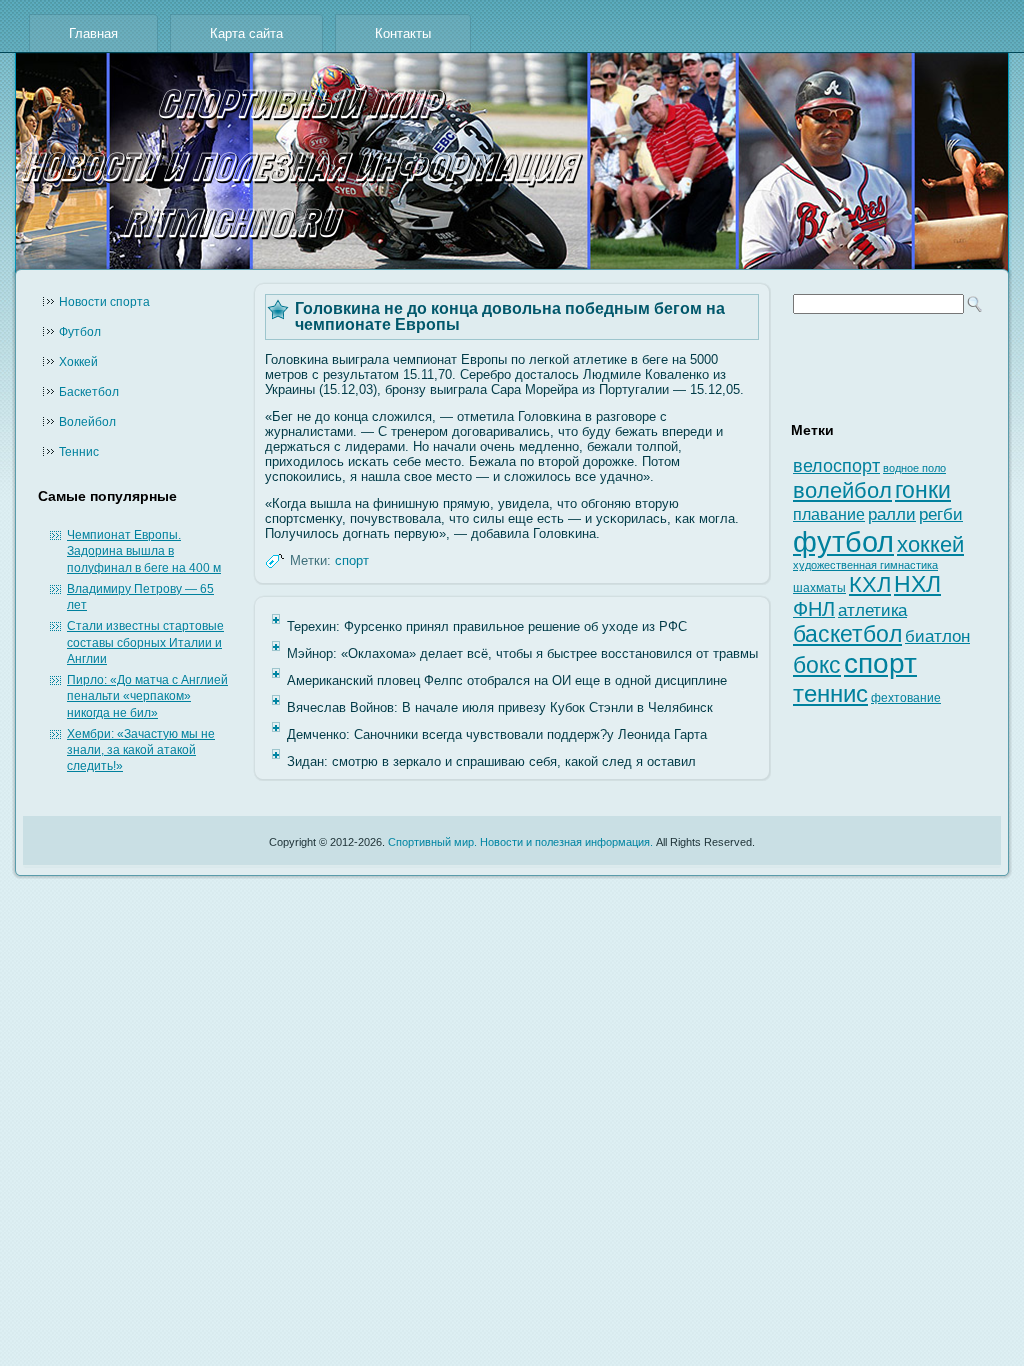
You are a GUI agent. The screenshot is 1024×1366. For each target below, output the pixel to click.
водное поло (914, 468)
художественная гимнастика (865, 565)
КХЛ (870, 584)
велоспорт (836, 466)
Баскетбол (89, 392)
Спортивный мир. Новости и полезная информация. (520, 842)
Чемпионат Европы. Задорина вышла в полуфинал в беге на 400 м (144, 551)
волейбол (842, 490)
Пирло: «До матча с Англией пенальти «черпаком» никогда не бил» (147, 696)
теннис (830, 693)
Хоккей (78, 362)
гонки (923, 490)
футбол (843, 541)
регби (941, 514)
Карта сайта (246, 33)
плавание (829, 514)
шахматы (819, 588)
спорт (352, 560)
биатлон (937, 636)
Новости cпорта (104, 302)
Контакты (403, 33)
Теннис (79, 452)
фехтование (906, 698)
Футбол (80, 332)
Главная (93, 33)
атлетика (872, 610)
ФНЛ (814, 609)
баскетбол (847, 634)
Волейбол (87, 422)
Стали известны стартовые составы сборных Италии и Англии (145, 642)
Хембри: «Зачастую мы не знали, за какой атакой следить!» (141, 750)
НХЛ (917, 584)
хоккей (930, 544)
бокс (817, 665)
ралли (892, 514)
